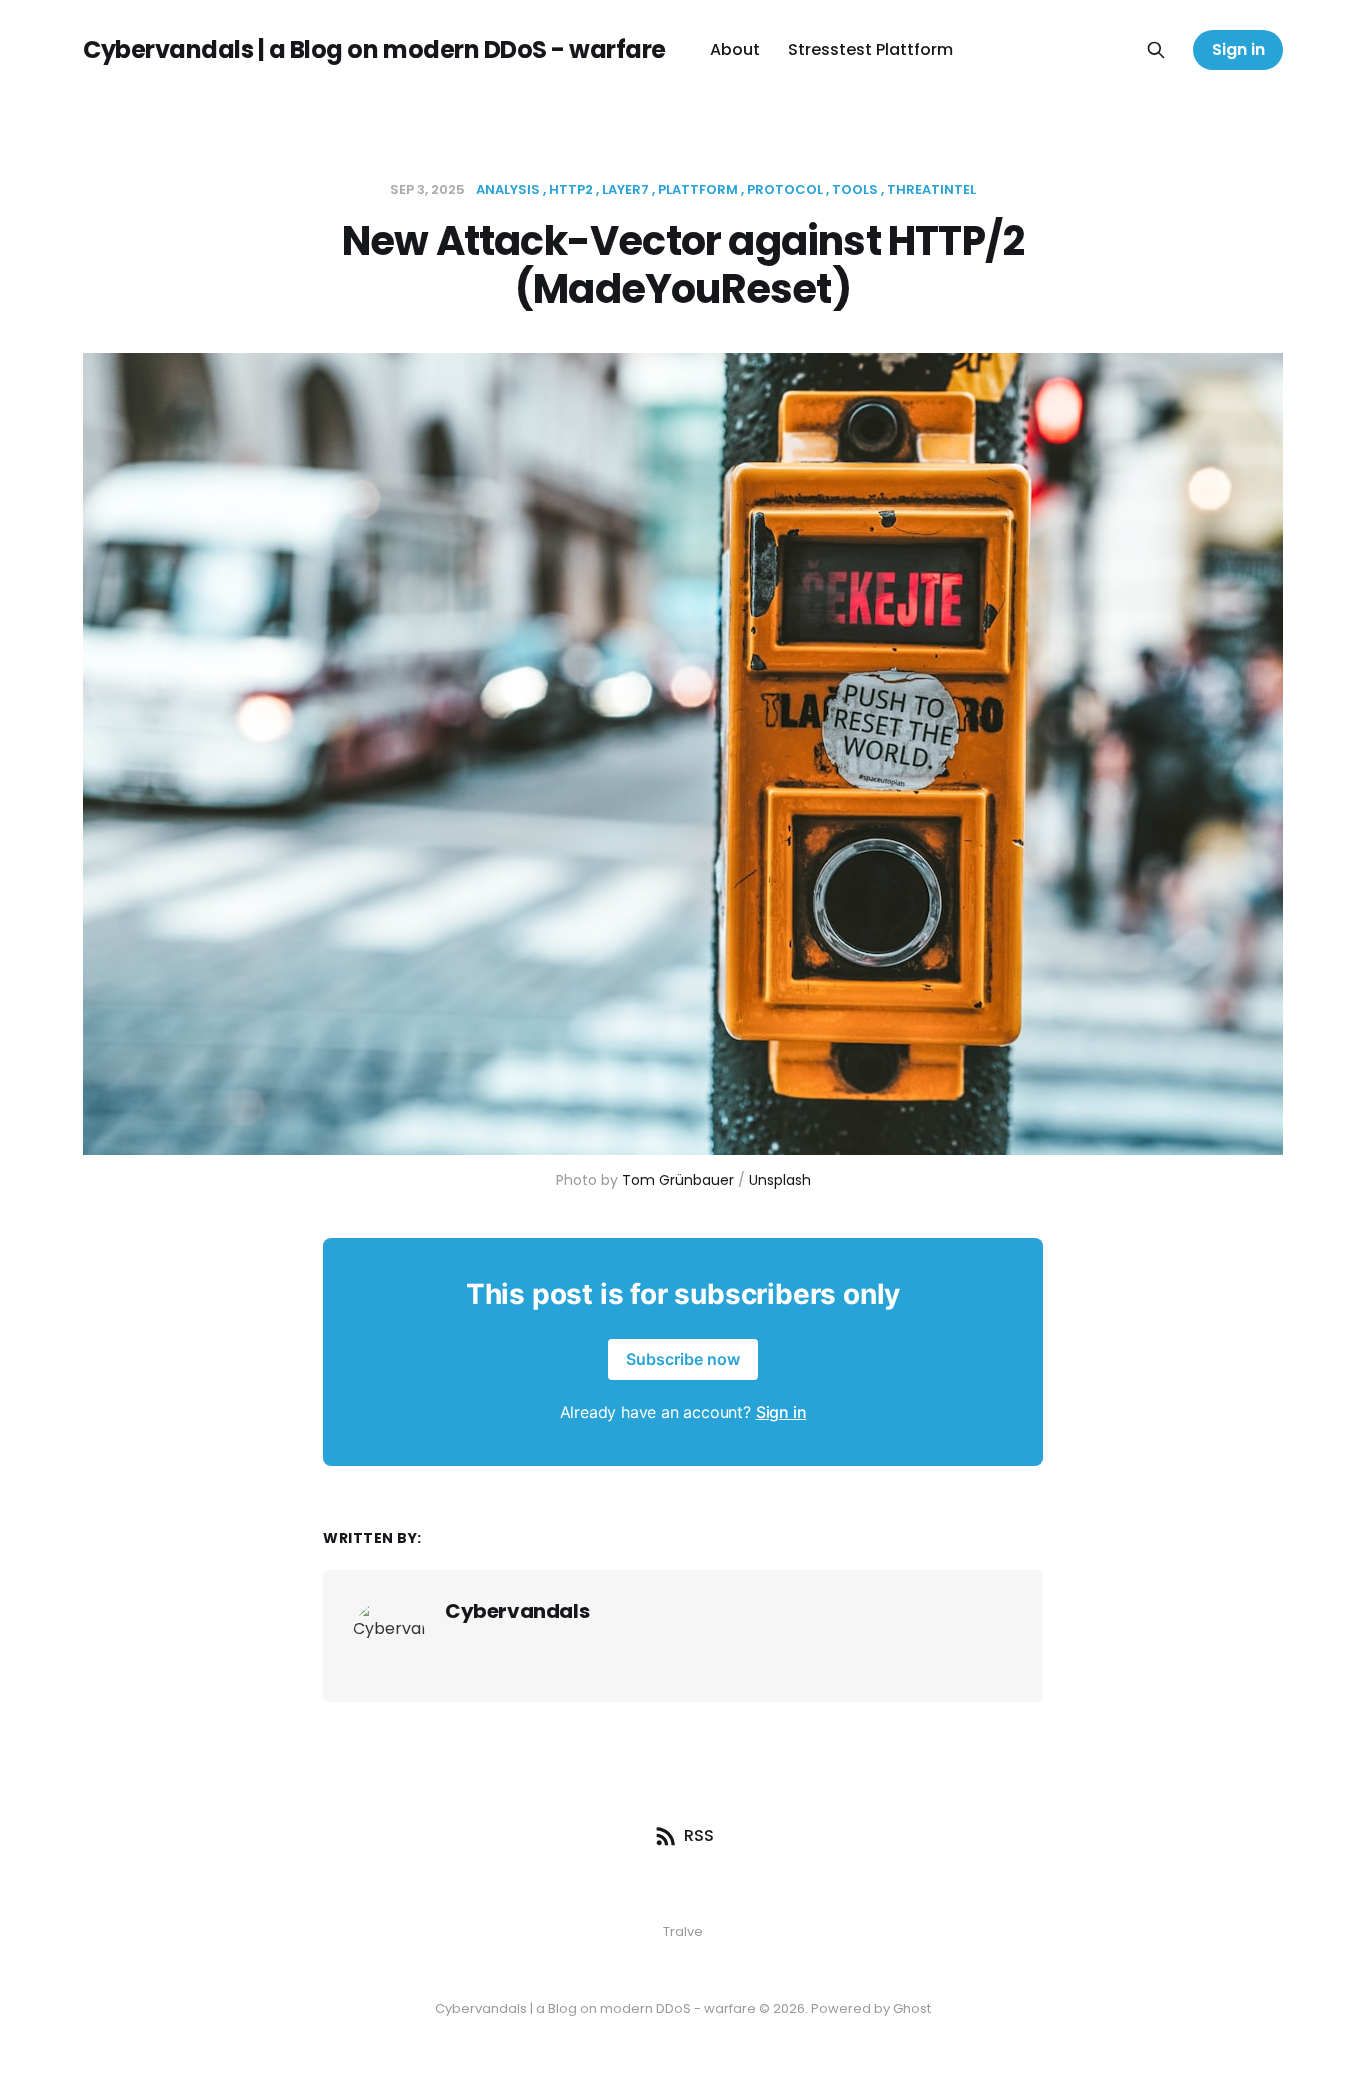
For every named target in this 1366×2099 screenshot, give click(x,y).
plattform (698, 189)
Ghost (912, 2008)
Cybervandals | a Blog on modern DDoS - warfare (374, 50)
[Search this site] (1156, 50)
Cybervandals (517, 1611)
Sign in (1238, 49)
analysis (508, 189)
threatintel (931, 189)
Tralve (683, 1931)
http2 (571, 189)
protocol (785, 189)
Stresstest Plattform (870, 49)
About (735, 49)
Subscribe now (683, 1359)
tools (855, 189)
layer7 (625, 189)
